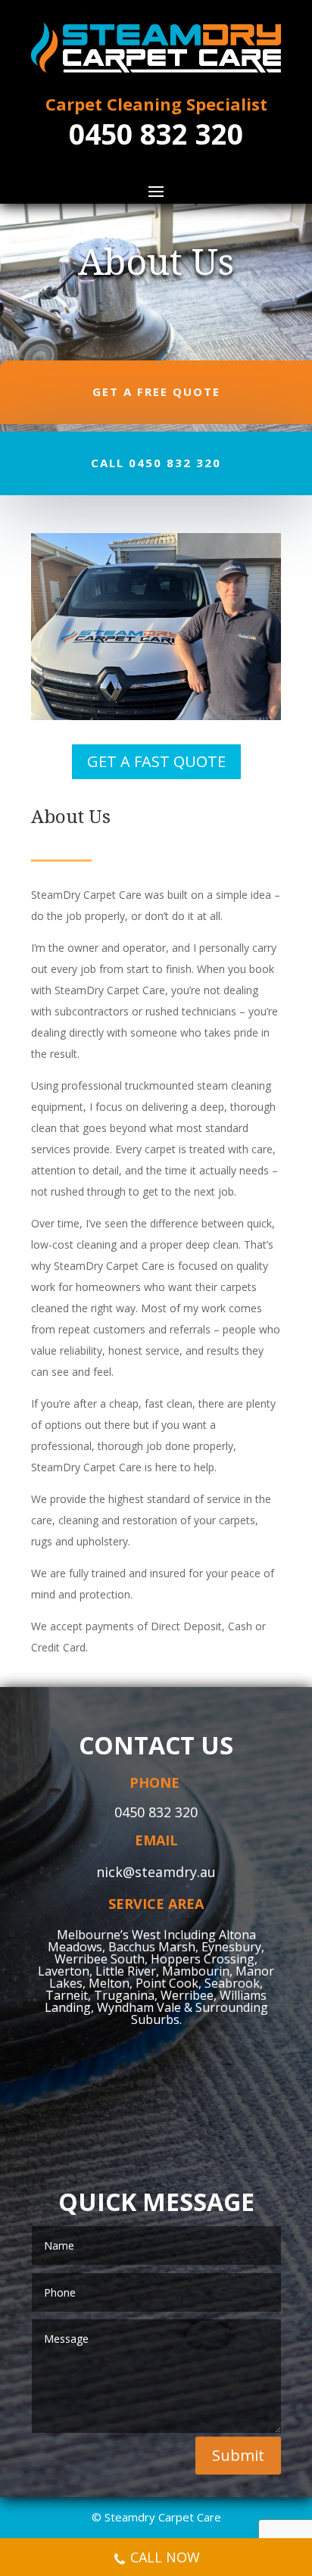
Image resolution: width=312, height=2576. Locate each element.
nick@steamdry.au (156, 1872)
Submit (238, 2455)
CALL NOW (165, 2557)
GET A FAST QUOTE (156, 761)
